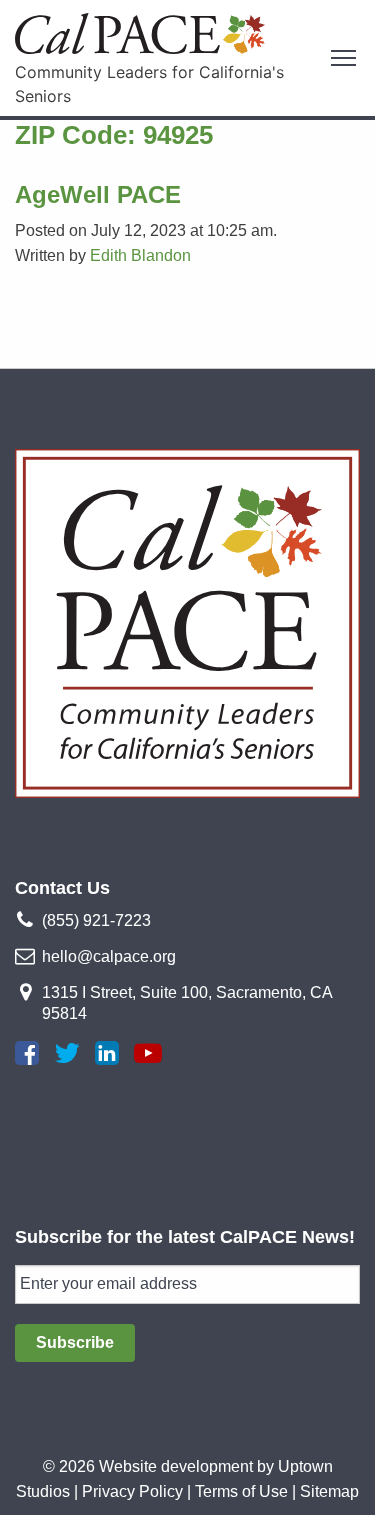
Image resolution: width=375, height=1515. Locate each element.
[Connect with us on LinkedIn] (107, 1053)
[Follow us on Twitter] (67, 1053)
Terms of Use (241, 1491)
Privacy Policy (132, 1491)
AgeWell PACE (98, 194)
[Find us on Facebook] (27, 1053)
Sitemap (329, 1491)
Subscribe (75, 1342)
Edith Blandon (140, 255)
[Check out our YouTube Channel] (148, 1053)
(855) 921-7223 (96, 920)
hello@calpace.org (109, 956)
